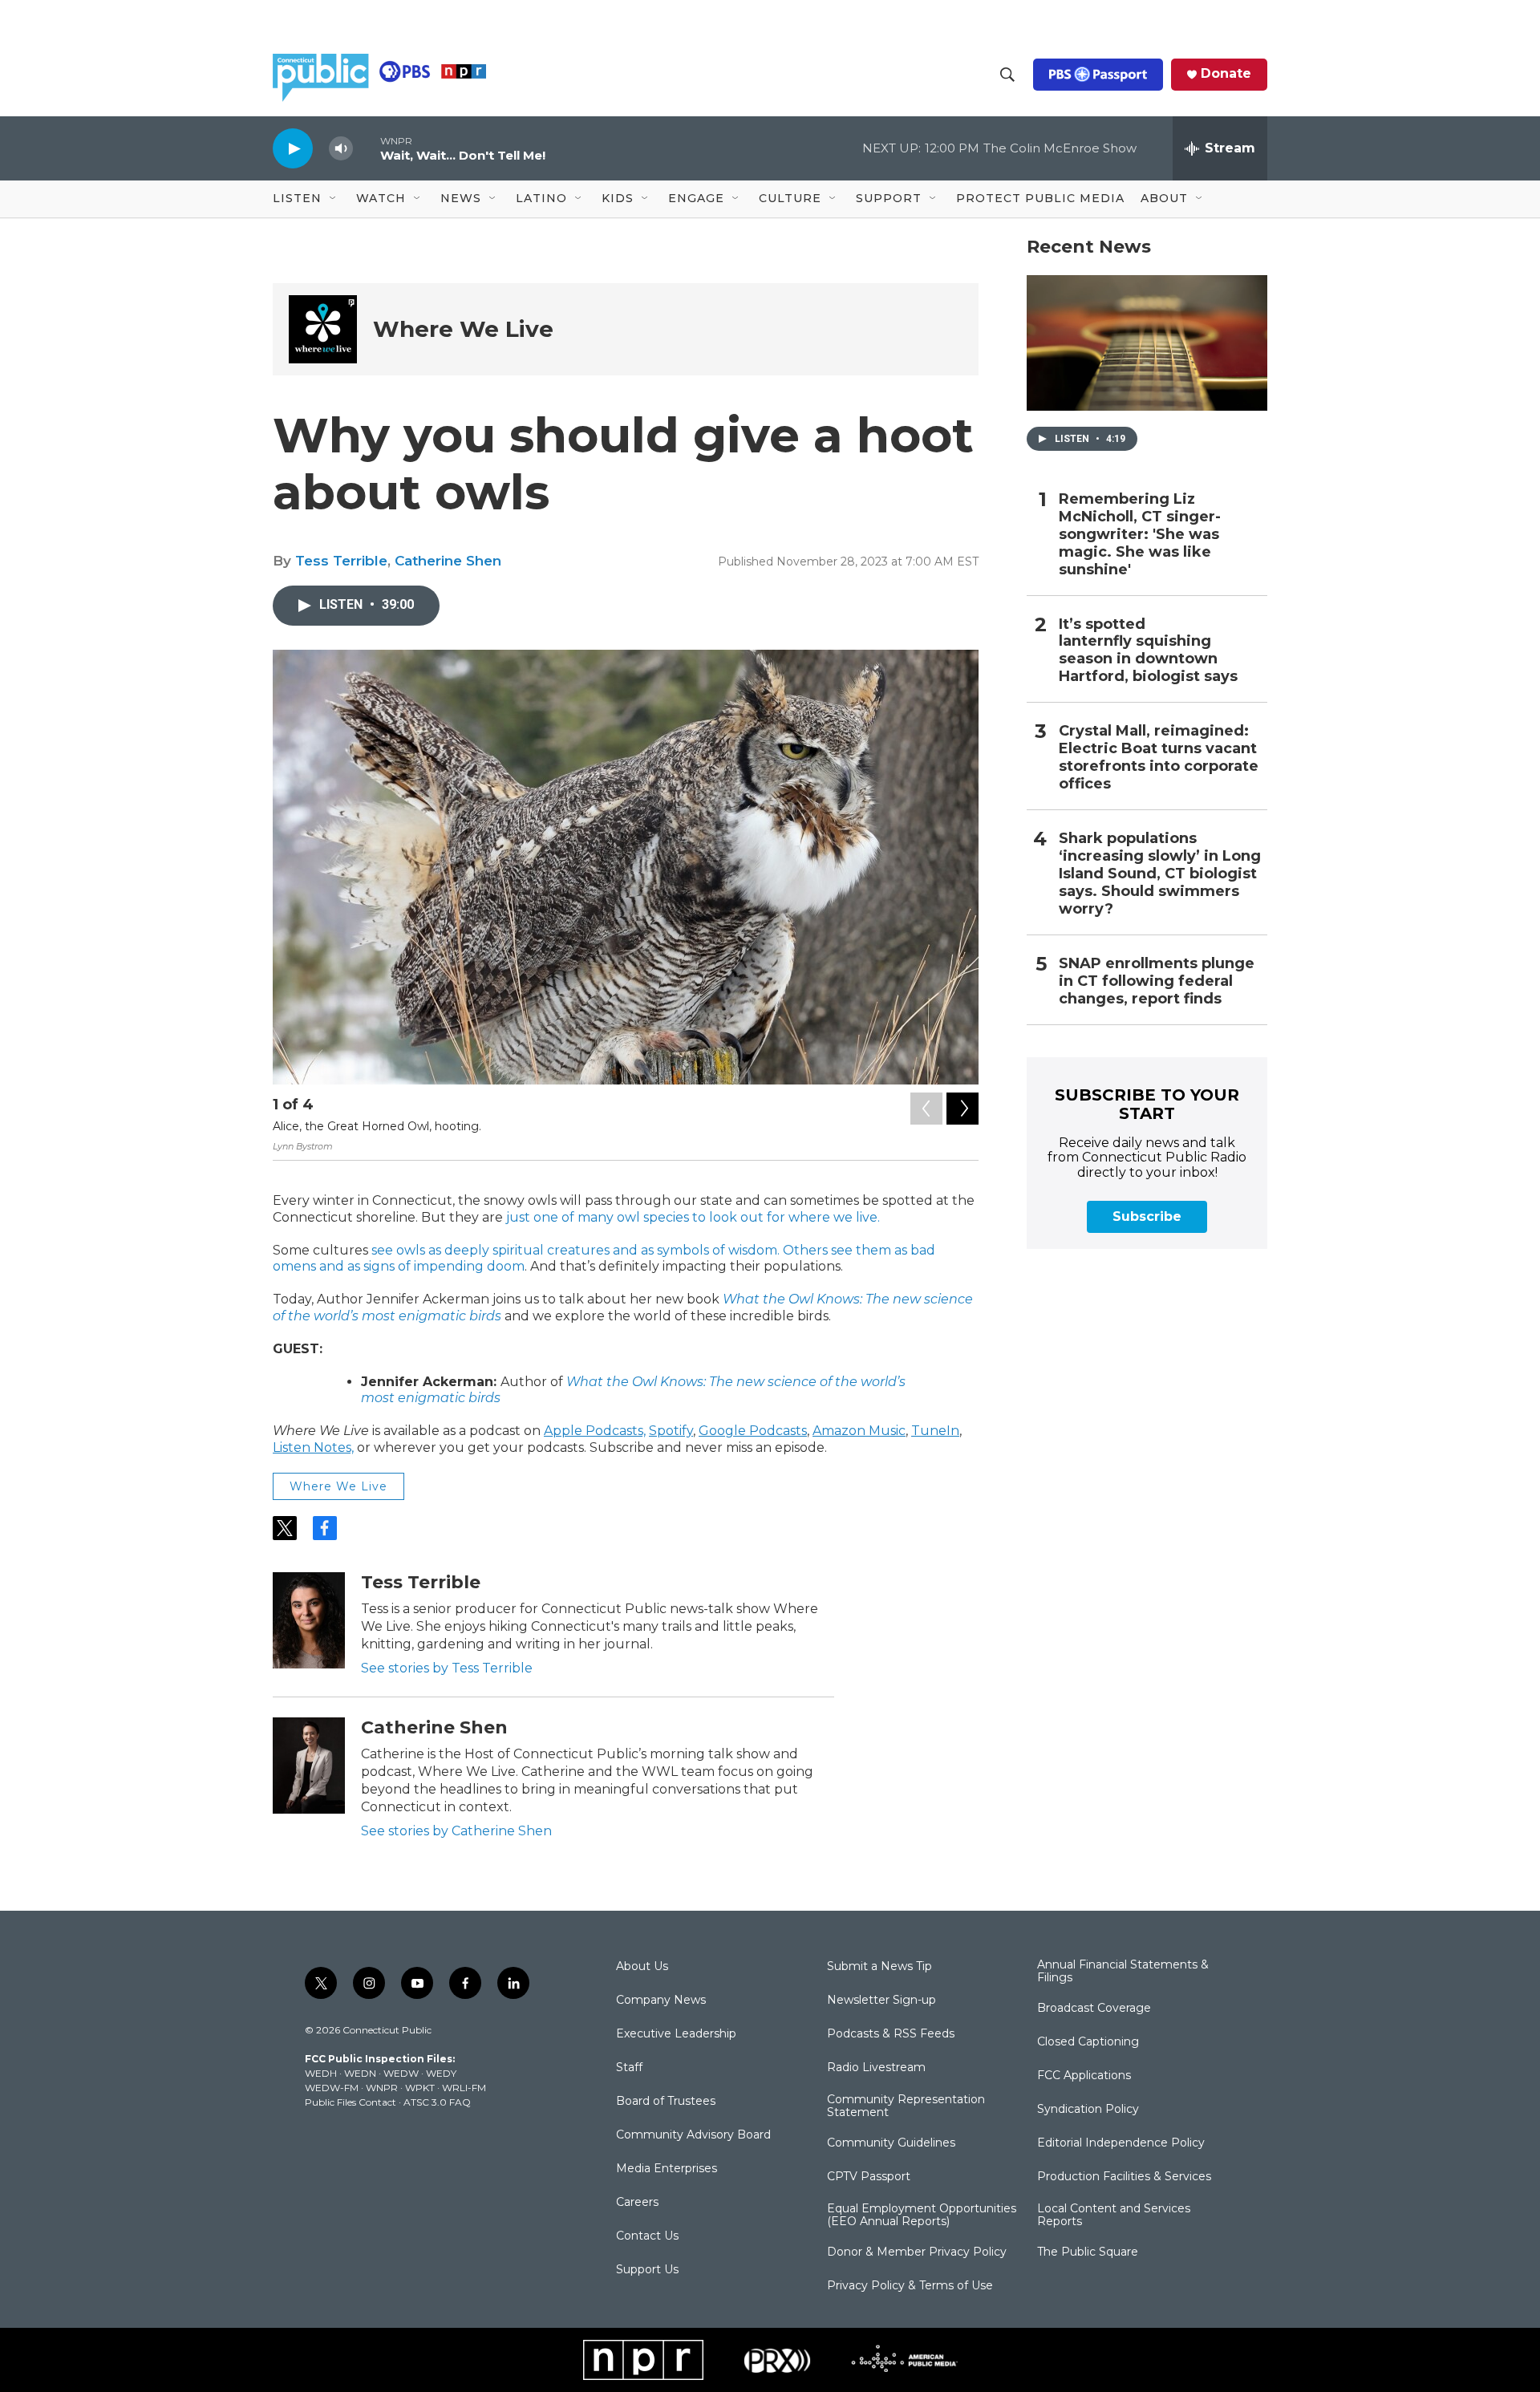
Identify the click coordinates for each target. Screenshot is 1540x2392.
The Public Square (1088, 2252)
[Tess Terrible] (309, 1620)
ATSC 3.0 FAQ (437, 2102)
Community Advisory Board (693, 2135)
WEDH (321, 2073)
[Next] (962, 1109)
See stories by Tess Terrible (447, 1668)
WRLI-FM (464, 2088)
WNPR (382, 2088)
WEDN (360, 2073)
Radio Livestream (876, 2068)
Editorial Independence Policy (1121, 2143)
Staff (629, 2068)
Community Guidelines (891, 2143)
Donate (1226, 74)
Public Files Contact (351, 2102)
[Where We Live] (323, 329)
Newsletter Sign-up (881, 2001)
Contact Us (647, 2236)
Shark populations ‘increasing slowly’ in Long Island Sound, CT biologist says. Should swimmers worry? (1160, 874)
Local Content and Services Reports (1114, 2216)
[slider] (367, 148)
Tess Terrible (341, 561)
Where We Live (463, 329)
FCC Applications (1084, 2076)
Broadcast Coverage (1094, 2009)
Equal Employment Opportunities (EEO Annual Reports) (922, 2216)
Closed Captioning (1088, 2042)
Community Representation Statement (906, 2106)
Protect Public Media (1040, 198)
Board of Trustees (666, 2102)
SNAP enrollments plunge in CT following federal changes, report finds (1157, 981)
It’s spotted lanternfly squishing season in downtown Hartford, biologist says (1148, 651)
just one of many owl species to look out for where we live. (693, 1217)
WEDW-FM (332, 2088)
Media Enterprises (667, 2169)
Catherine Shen (448, 561)
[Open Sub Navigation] (334, 199)
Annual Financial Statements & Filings (1123, 1972)
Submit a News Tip (879, 1967)
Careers (637, 2203)
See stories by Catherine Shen (456, 1831)
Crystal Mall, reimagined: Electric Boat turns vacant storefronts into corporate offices (1159, 758)
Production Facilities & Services (1124, 2177)
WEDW (401, 2073)
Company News (661, 2001)
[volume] (341, 149)
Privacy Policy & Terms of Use (910, 2286)
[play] (293, 148)
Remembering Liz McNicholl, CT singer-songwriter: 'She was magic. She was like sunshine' (1140, 535)
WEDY (441, 2073)
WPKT (420, 2088)
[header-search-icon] (1007, 75)
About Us (642, 1967)
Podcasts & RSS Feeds (891, 2034)
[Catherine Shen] (309, 1766)
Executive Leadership (676, 2034)
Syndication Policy (1088, 2110)
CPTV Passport (869, 2177)
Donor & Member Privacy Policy (917, 2252)
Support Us (647, 2270)
